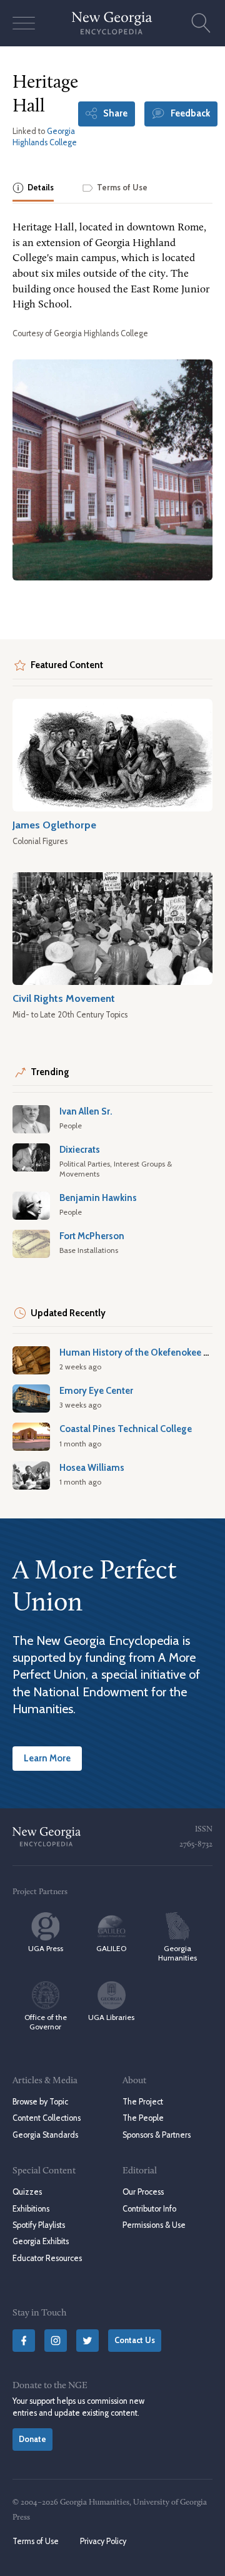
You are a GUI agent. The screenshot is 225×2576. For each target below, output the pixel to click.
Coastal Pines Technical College (126, 1429)
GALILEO (111, 1948)
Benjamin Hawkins (98, 1198)
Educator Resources (47, 2258)
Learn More (47, 1758)
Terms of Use (36, 2541)
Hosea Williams (92, 1468)
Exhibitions (31, 2209)
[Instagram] (56, 2341)
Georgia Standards (45, 2135)
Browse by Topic (40, 2102)
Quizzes (27, 2192)
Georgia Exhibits (41, 2241)
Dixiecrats (80, 1150)
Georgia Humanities (177, 1953)
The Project (143, 2102)
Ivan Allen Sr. (86, 1111)
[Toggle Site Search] (201, 23)
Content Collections (47, 2118)
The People (143, 2118)
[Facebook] (24, 2341)
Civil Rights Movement (64, 998)
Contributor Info (149, 2209)
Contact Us (135, 2340)
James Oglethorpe (54, 825)
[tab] (33, 189)
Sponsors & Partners (157, 2135)
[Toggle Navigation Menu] (24, 23)
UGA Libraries (111, 2017)
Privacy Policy (103, 2541)
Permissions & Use (154, 2225)
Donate (32, 2439)
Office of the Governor (46, 2022)
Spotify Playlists (39, 2225)
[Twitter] (87, 2341)
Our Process (143, 2192)
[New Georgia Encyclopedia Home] (112, 23)
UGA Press (46, 1948)
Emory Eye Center (96, 1391)
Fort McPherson (92, 1236)
